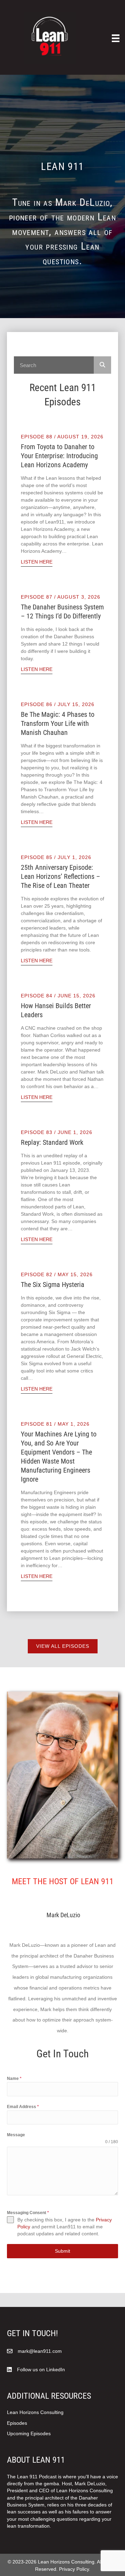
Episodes (17, 2423)
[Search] (102, 365)
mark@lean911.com (40, 2351)
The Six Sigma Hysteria (53, 1285)
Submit (62, 2251)
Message (16, 2135)
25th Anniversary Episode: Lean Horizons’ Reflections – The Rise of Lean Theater (60, 876)
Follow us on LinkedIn (41, 2370)
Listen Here (37, 562)
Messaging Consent (28, 2213)
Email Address (23, 2107)
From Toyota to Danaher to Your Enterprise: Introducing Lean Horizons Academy (59, 456)
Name (14, 2079)
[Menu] (116, 38)
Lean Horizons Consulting (35, 2412)
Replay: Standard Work (52, 1142)
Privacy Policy (74, 2569)
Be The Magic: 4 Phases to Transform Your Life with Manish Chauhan (58, 723)
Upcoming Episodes (29, 2433)
